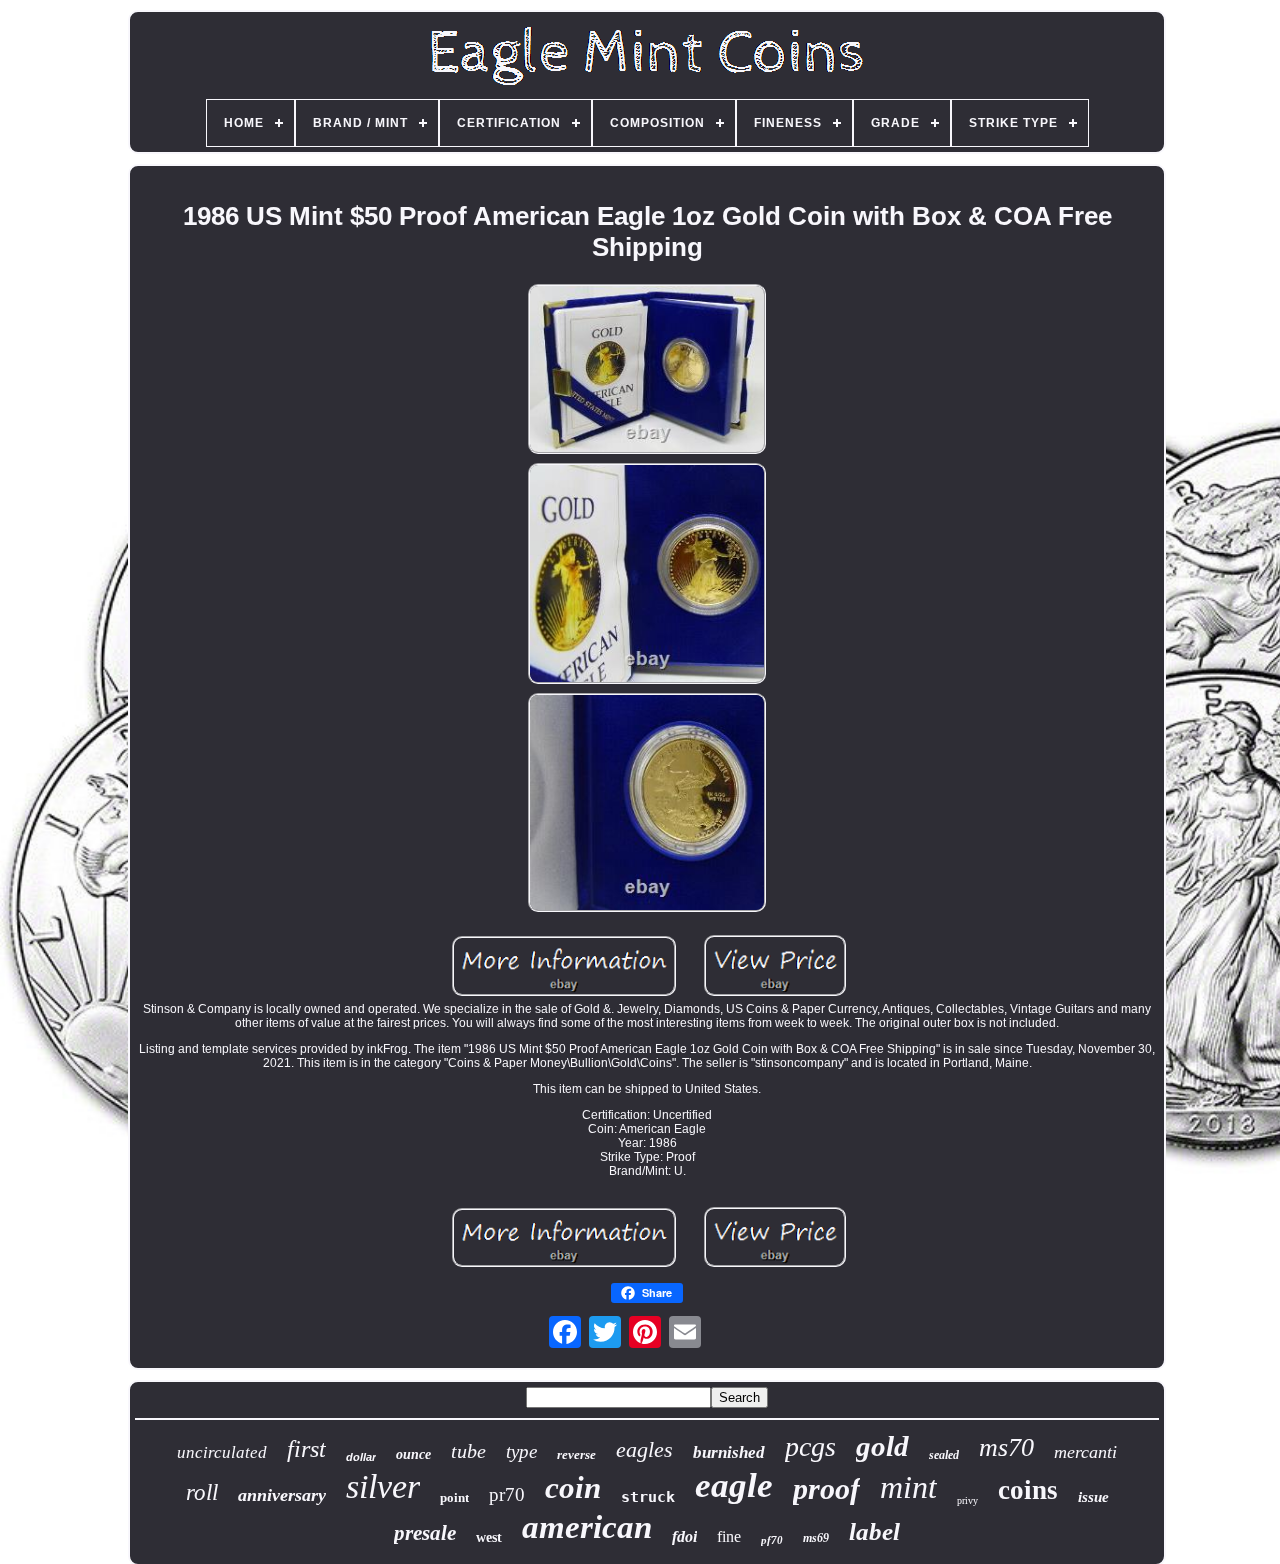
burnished (729, 1452)
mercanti (1085, 1452)
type (521, 1451)
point (454, 1497)
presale (425, 1533)
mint (908, 1487)
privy (967, 1500)
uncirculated (222, 1452)
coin (573, 1487)
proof (826, 1488)
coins (1028, 1490)
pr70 (507, 1494)
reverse (576, 1454)
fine (729, 1536)
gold (882, 1446)
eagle (734, 1485)
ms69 (816, 1538)
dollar (361, 1457)
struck (648, 1497)
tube (468, 1451)
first (306, 1449)
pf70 (772, 1540)
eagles (644, 1449)
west (489, 1537)
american (587, 1527)
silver (383, 1486)
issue (1093, 1497)
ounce (413, 1454)
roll (202, 1492)
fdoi (684, 1536)
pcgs (810, 1446)
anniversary (282, 1495)
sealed (944, 1455)
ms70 (1006, 1447)
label (874, 1531)
